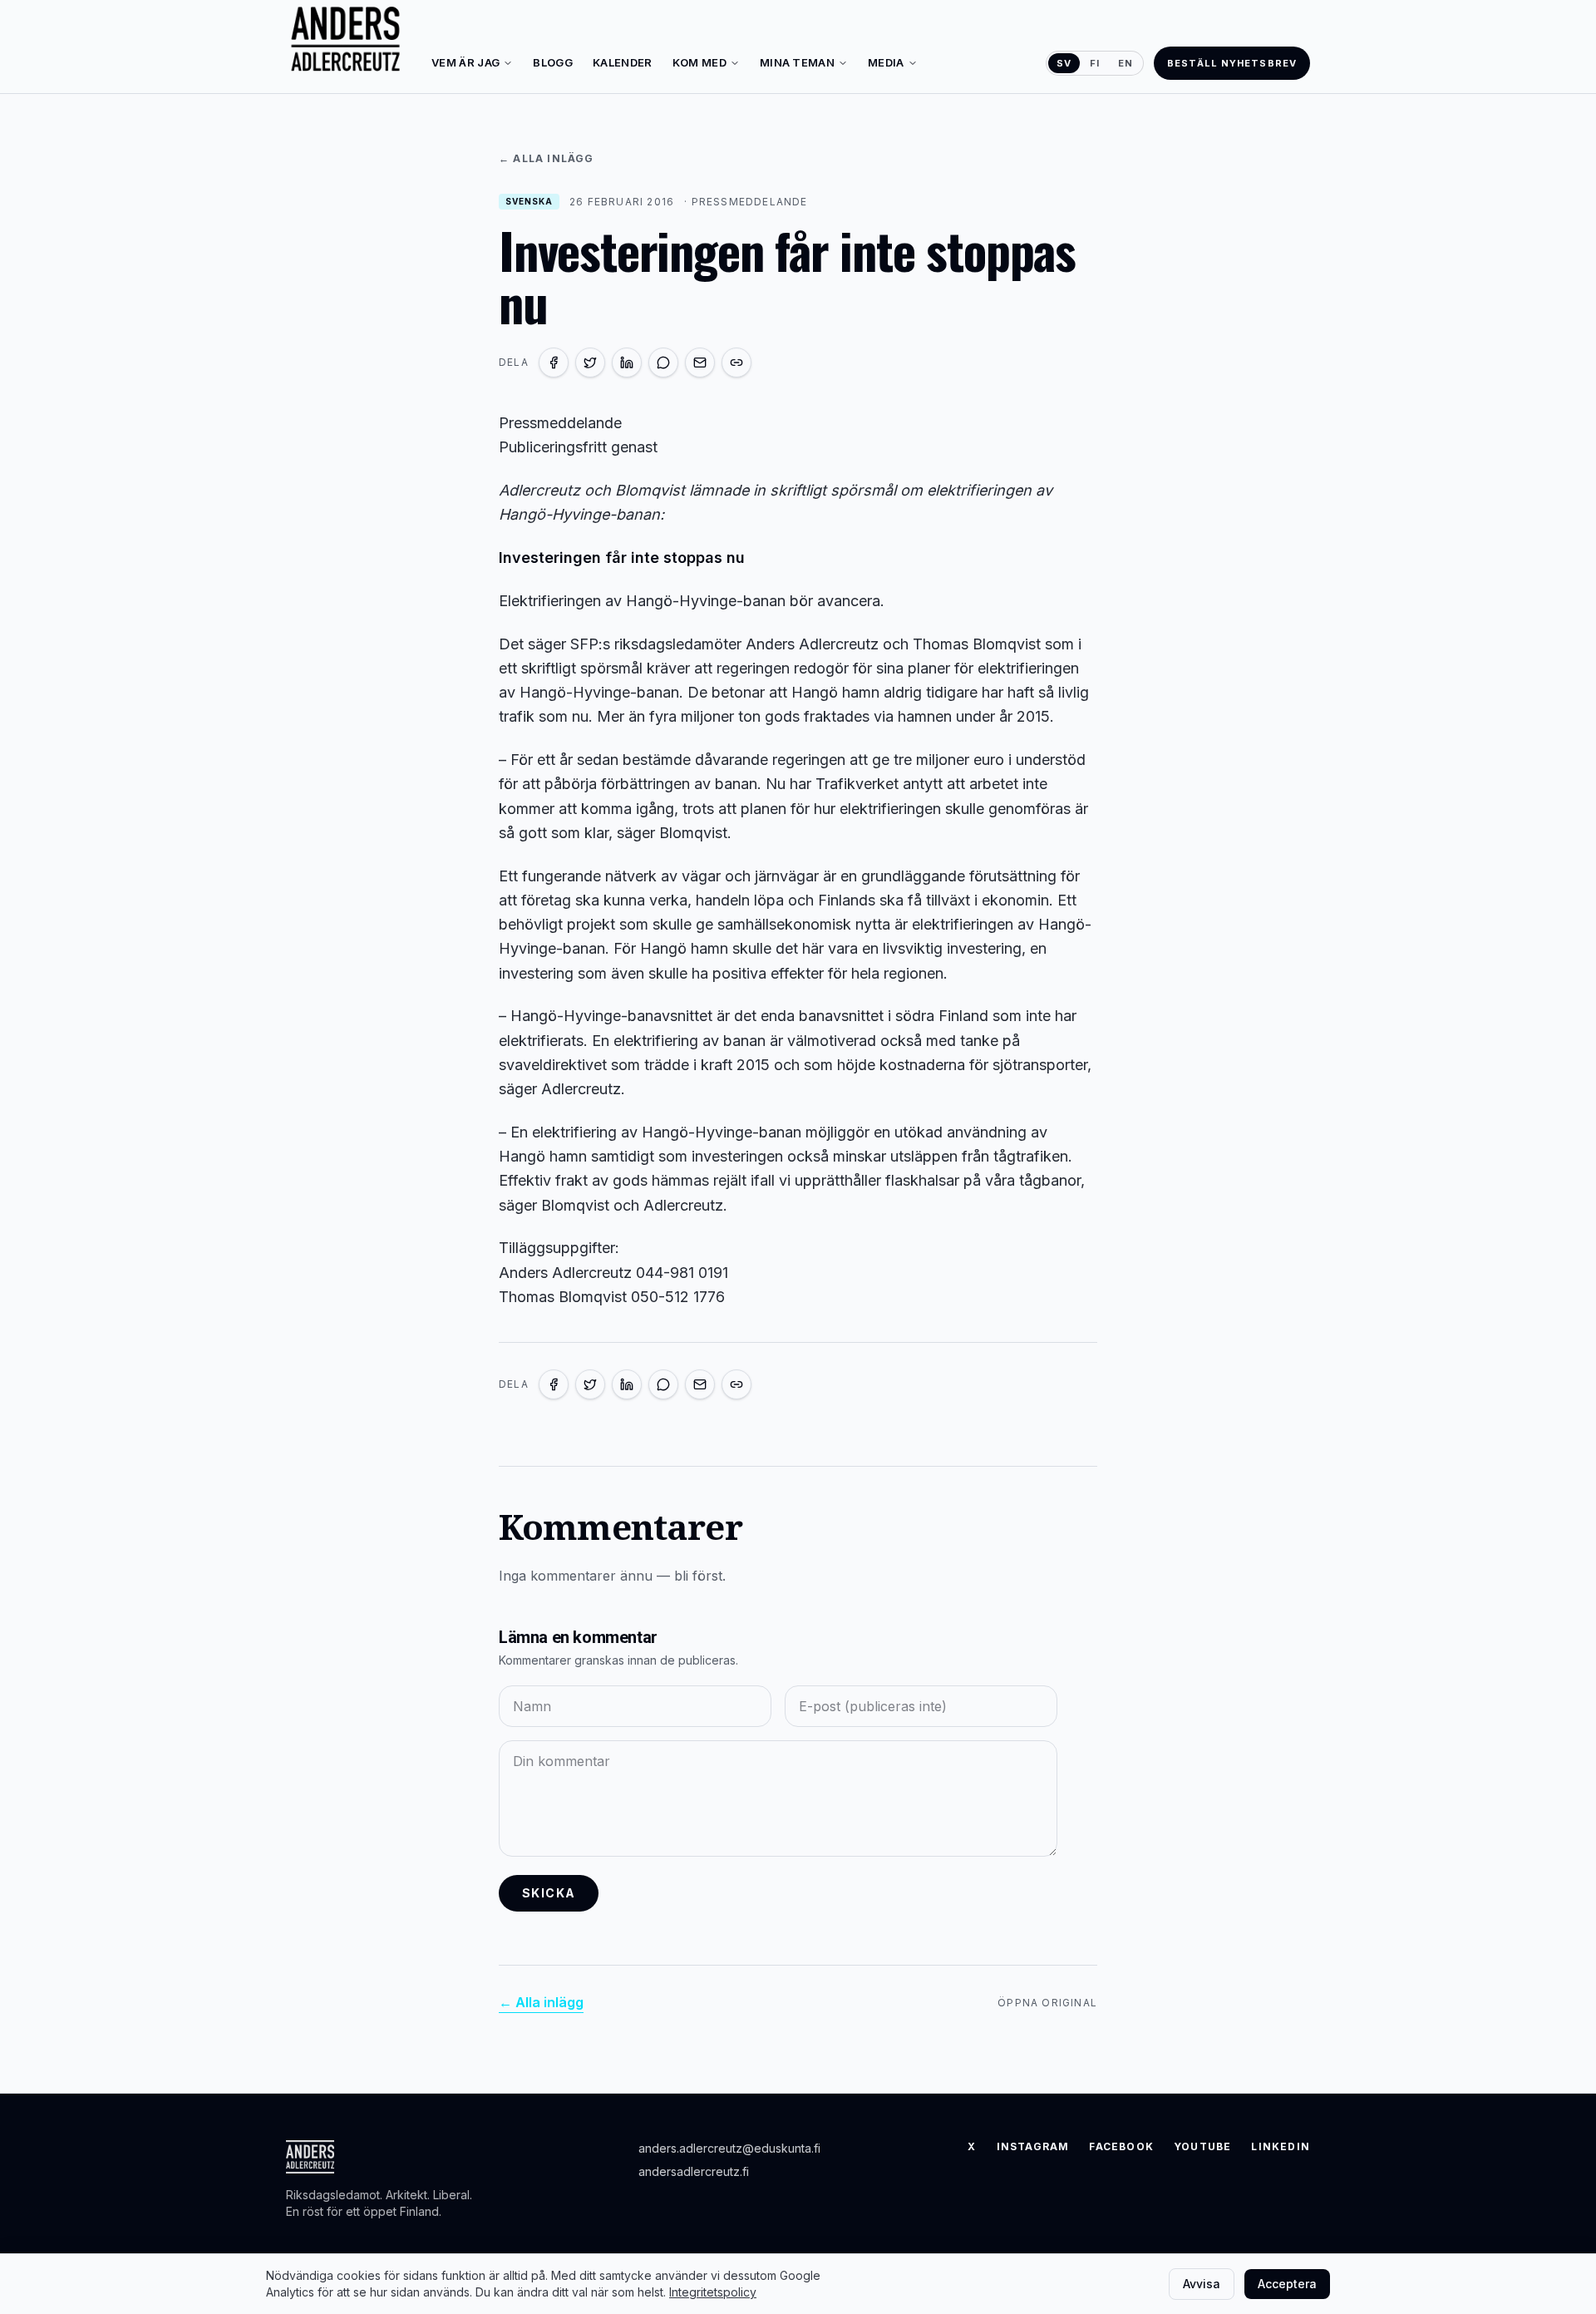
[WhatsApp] (663, 363)
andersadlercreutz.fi (694, 2171)
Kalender (623, 62)
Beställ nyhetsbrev (1232, 63)
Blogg (553, 62)
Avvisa (1202, 2284)
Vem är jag (465, 62)
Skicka (549, 1893)
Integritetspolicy (713, 2292)
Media (886, 62)
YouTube (1202, 2146)
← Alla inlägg (547, 158)
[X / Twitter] (590, 363)
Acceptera (1287, 2284)
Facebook (1121, 2146)
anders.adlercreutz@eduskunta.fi (729, 2148)
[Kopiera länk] (736, 363)
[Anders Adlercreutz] (345, 40)
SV (1064, 63)
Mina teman (797, 62)
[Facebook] (554, 363)
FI (1095, 63)
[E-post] (700, 363)
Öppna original (1047, 2003)
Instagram (1033, 2146)
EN (1126, 63)
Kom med (699, 62)
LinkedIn (1281, 2146)
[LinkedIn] (627, 363)
